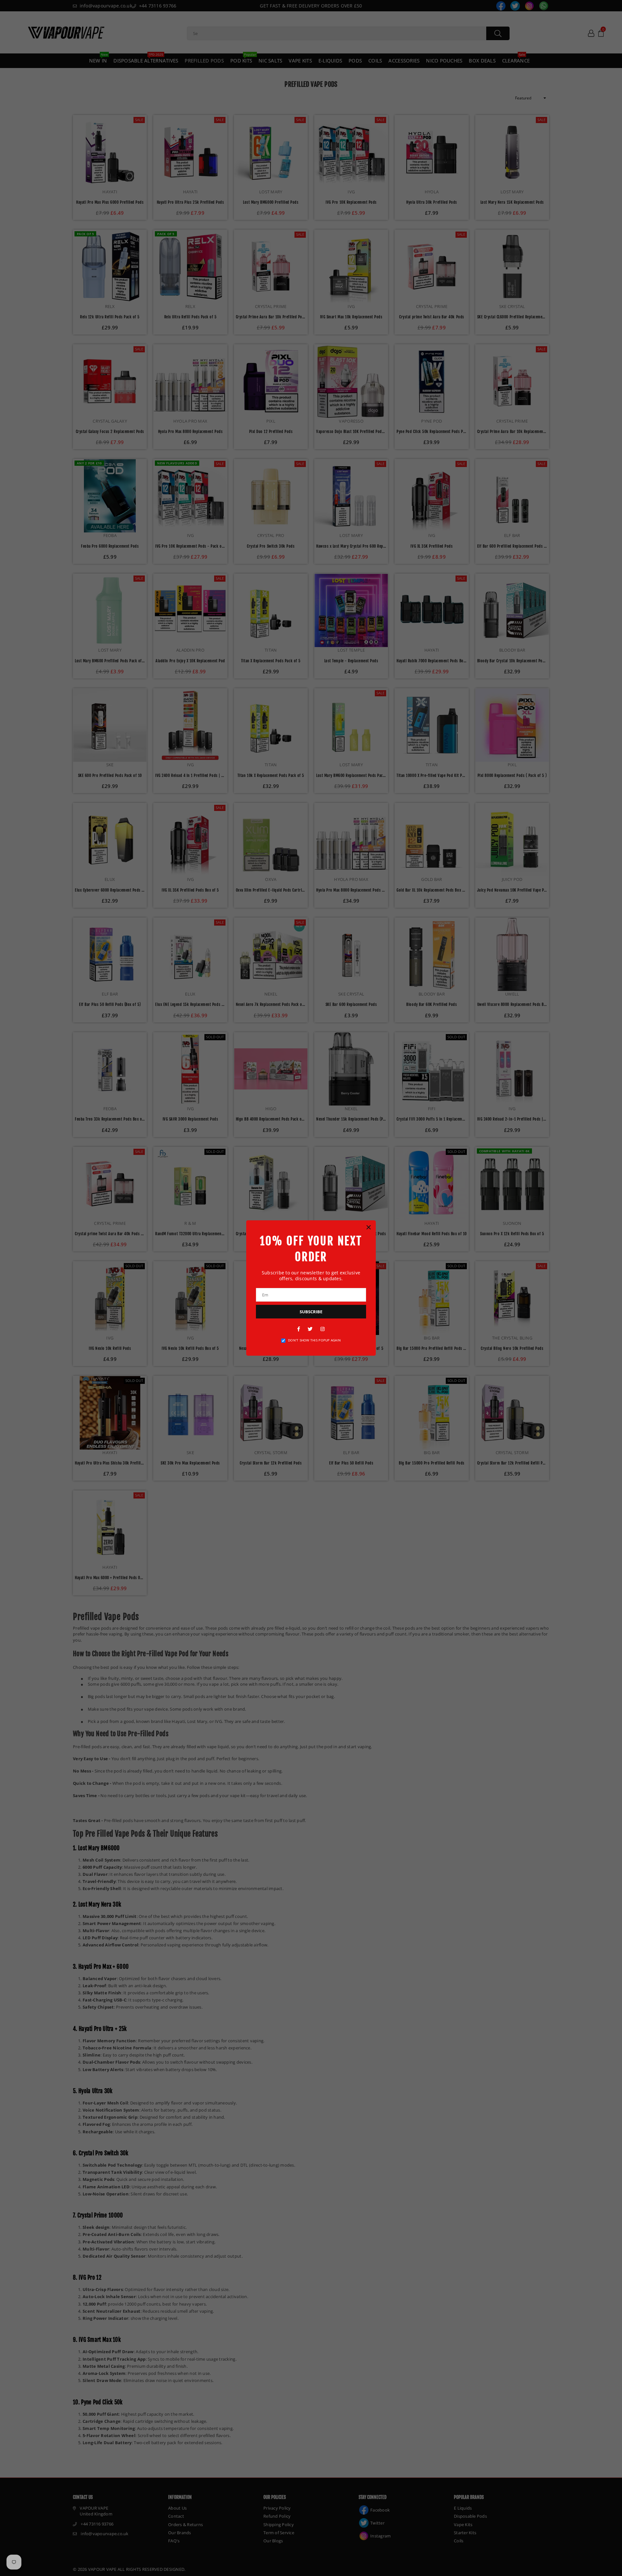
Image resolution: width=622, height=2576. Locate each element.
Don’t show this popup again (314, 1340)
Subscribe (311, 1312)
